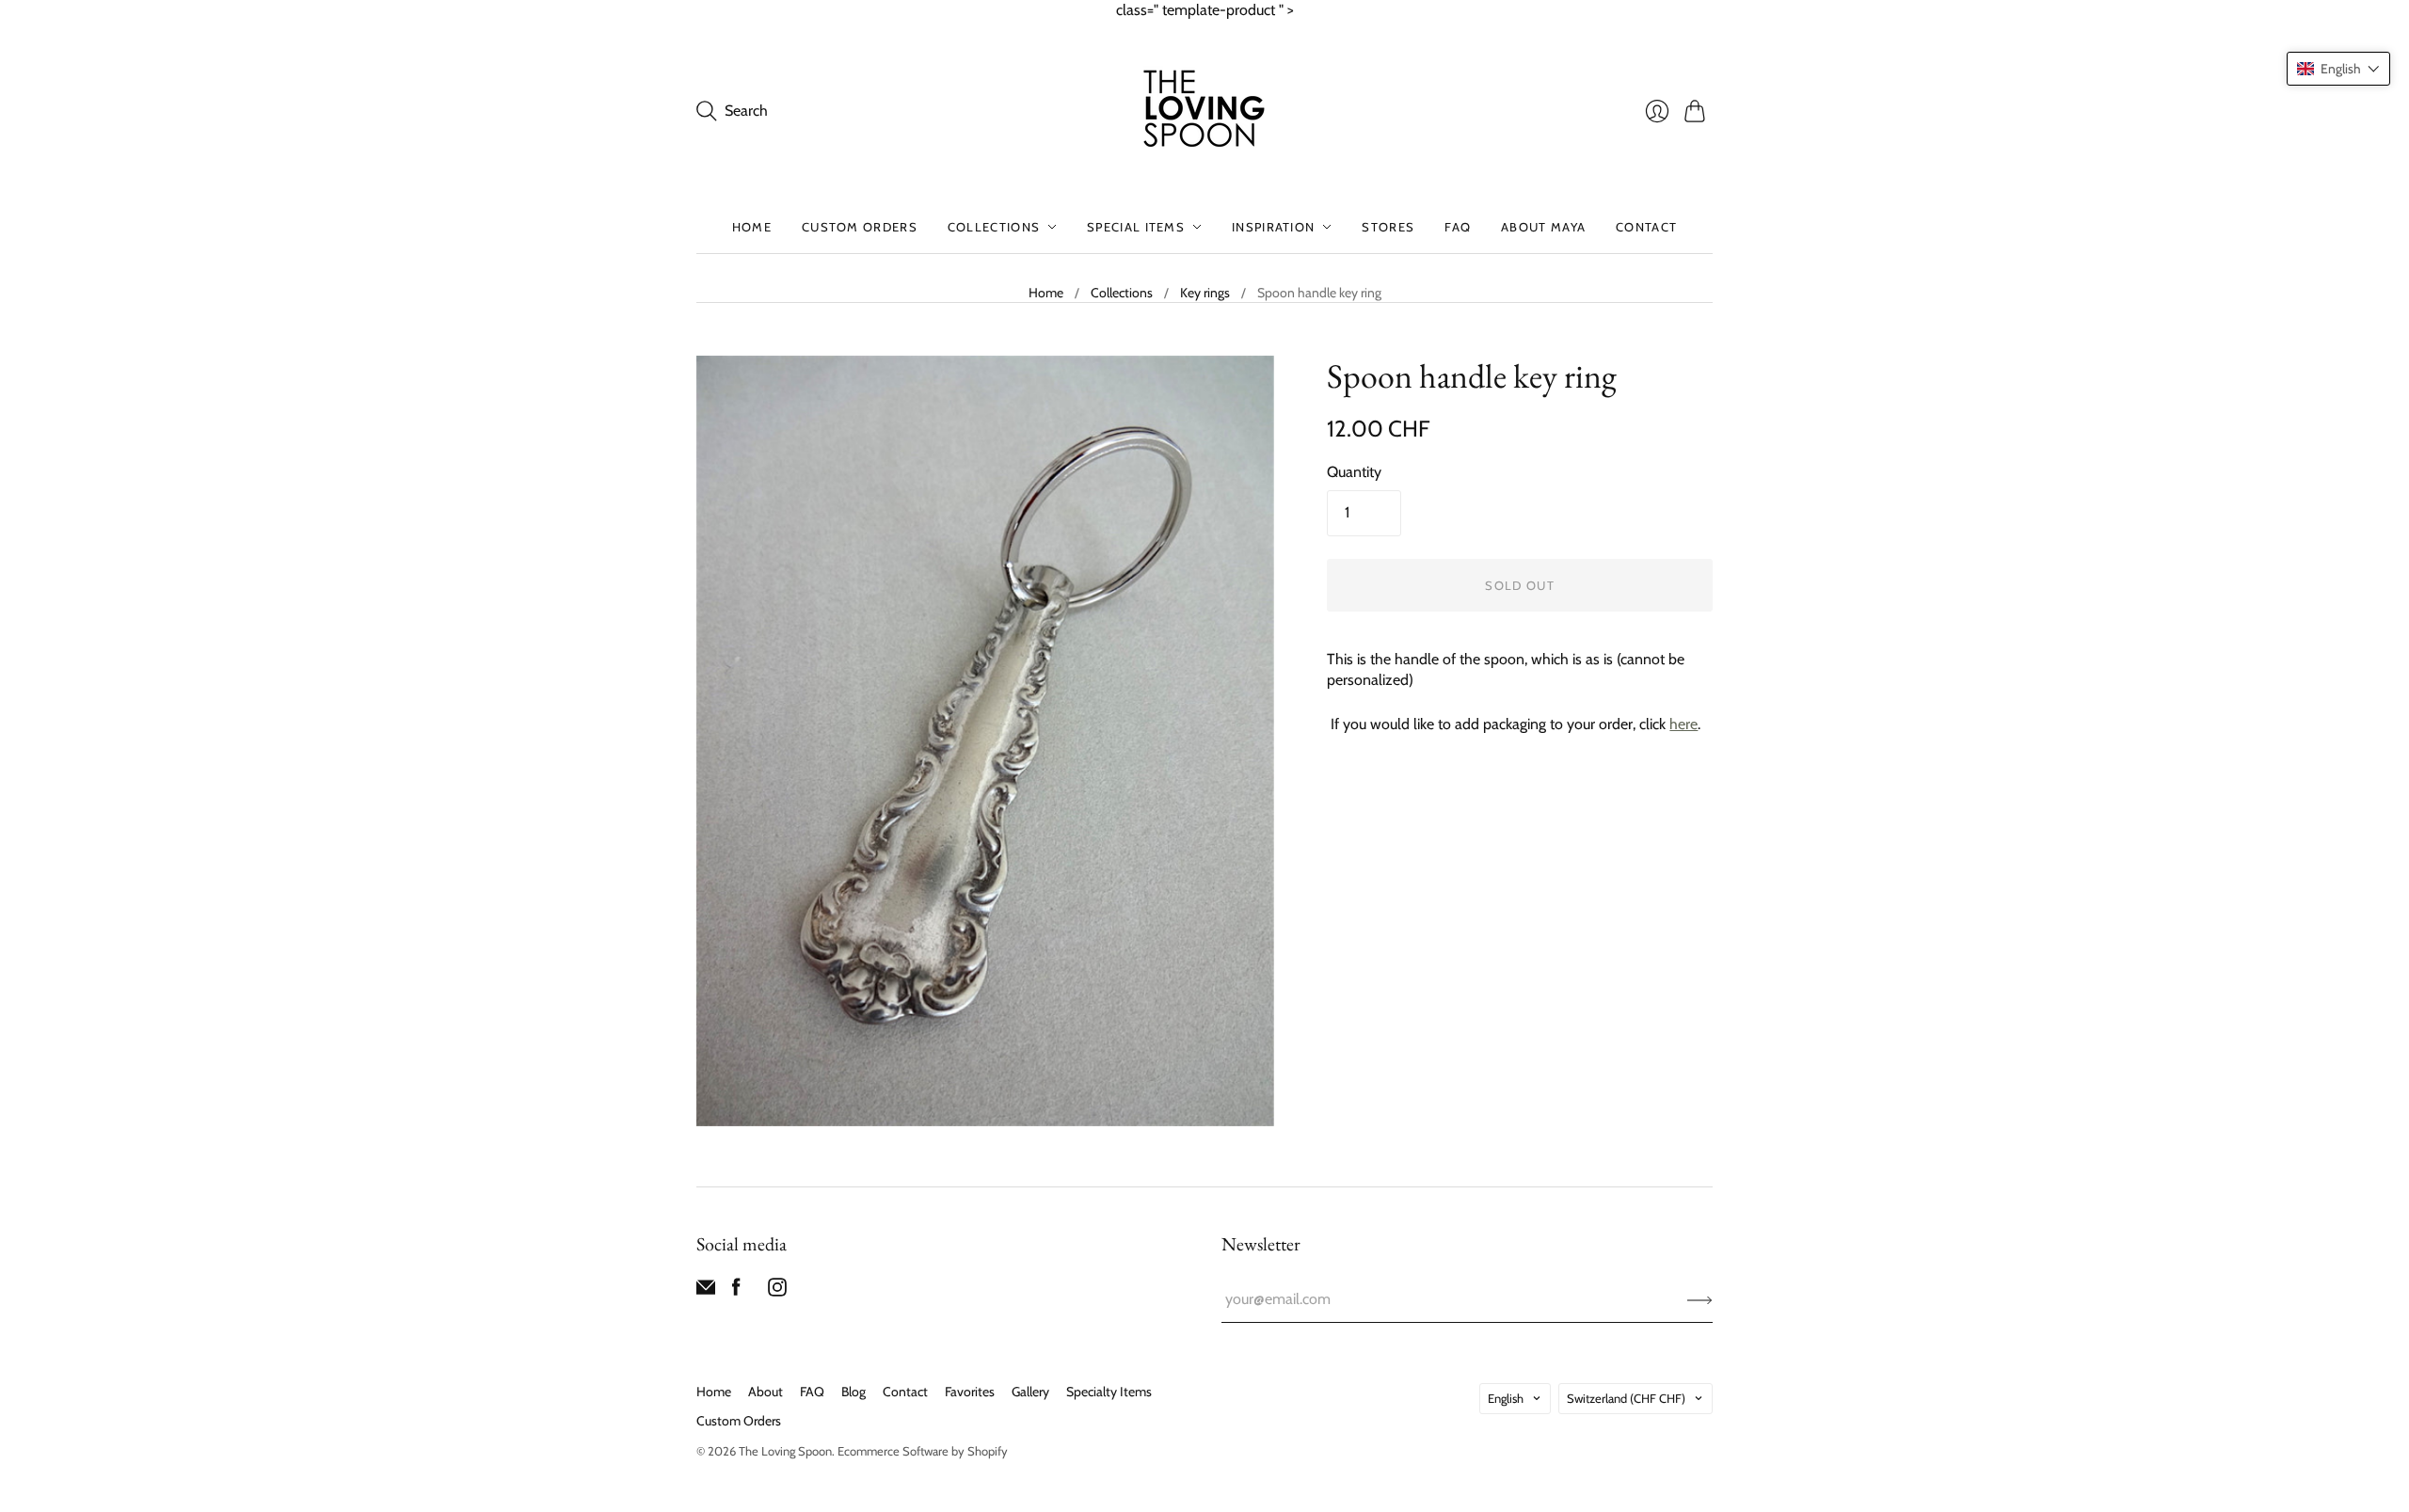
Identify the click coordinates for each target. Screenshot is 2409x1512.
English (1506, 1398)
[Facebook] (736, 1291)
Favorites (970, 1392)
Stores (1388, 227)
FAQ (1458, 227)
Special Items (1136, 227)
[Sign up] (1700, 1299)
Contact (1646, 227)
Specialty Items (1109, 1392)
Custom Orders (860, 227)
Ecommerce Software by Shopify (923, 1451)
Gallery (1030, 1392)
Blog (854, 1392)
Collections (994, 227)
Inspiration (1273, 227)
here (1683, 724)
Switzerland (1626, 1398)
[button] (2338, 69)
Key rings (1205, 293)
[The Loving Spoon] (1204, 111)
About (766, 1392)
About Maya (1543, 227)
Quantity (1354, 472)
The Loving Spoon (785, 1451)
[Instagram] (777, 1291)
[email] (706, 1291)
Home (752, 227)
